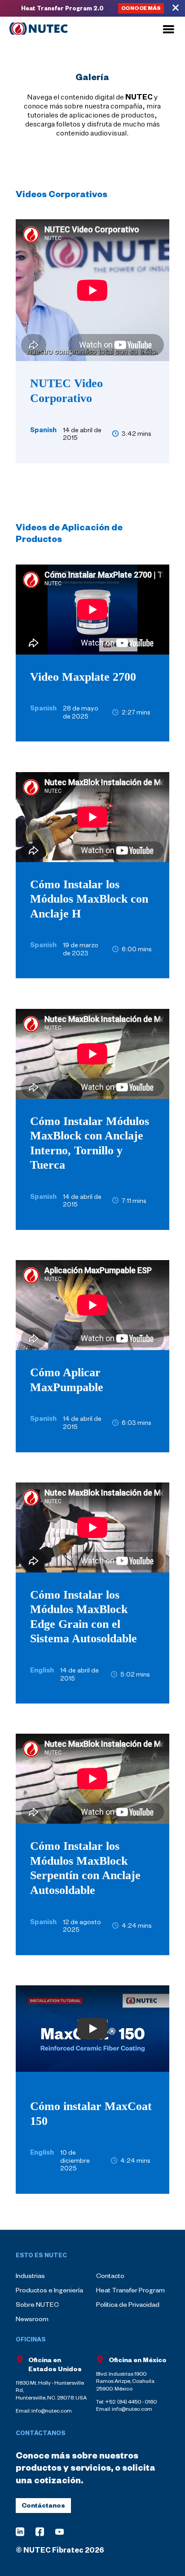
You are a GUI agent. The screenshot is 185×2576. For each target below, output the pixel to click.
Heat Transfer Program (130, 2290)
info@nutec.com (132, 2409)
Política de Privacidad (128, 2304)
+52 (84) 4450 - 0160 (131, 2402)
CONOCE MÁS (141, 8)
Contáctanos (43, 2505)
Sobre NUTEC (37, 2304)
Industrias (30, 2275)
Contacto (110, 2275)
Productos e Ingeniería (49, 2290)
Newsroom (32, 2319)
